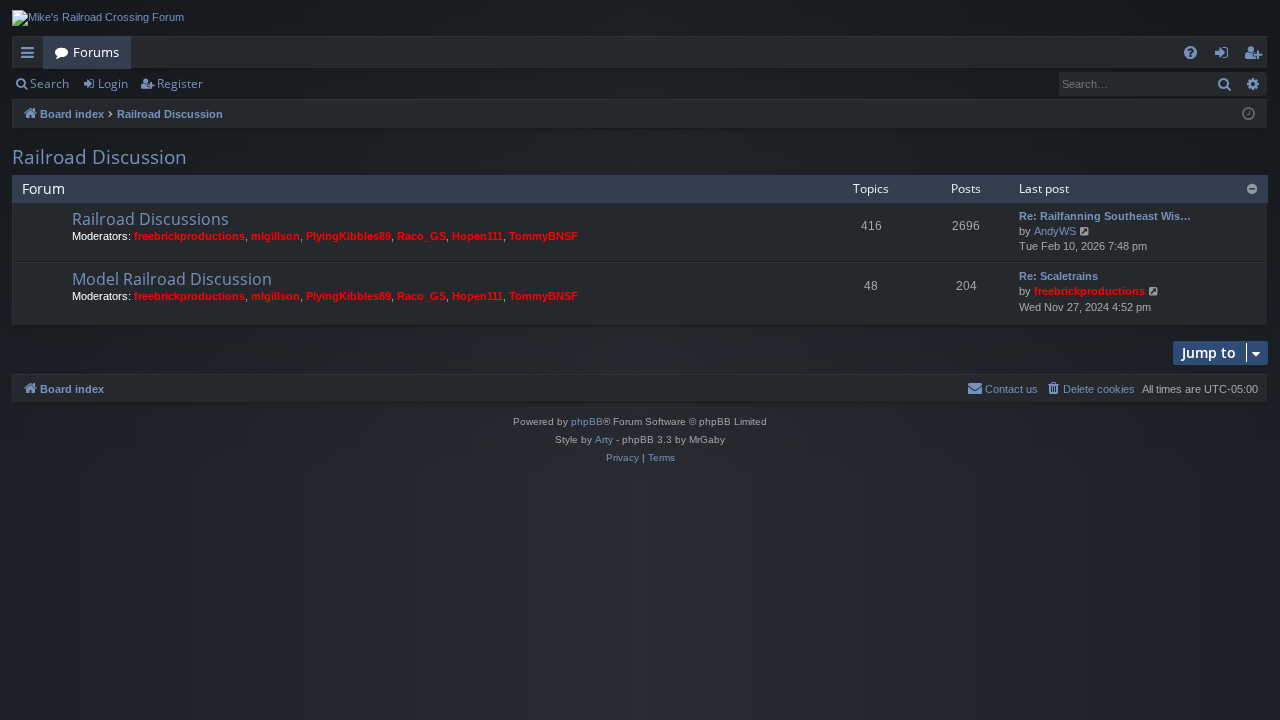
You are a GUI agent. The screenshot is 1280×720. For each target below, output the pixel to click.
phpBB (587, 421)
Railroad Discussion (99, 157)
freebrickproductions (189, 236)
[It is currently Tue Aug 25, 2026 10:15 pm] (1248, 114)
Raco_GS (421, 236)
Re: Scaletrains (1058, 276)
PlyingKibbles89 (348, 236)
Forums (96, 52)
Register (180, 83)
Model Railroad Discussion (172, 279)
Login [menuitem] (1225, 56)
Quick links (31, 56)
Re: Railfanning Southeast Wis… (1105, 216)
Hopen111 (477, 236)
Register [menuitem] (1257, 56)
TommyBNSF (543, 236)
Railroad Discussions (150, 219)
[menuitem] (1190, 52)
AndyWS (1055, 231)
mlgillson (275, 236)
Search (49, 83)
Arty (604, 439)
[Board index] (98, 18)
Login (113, 83)
